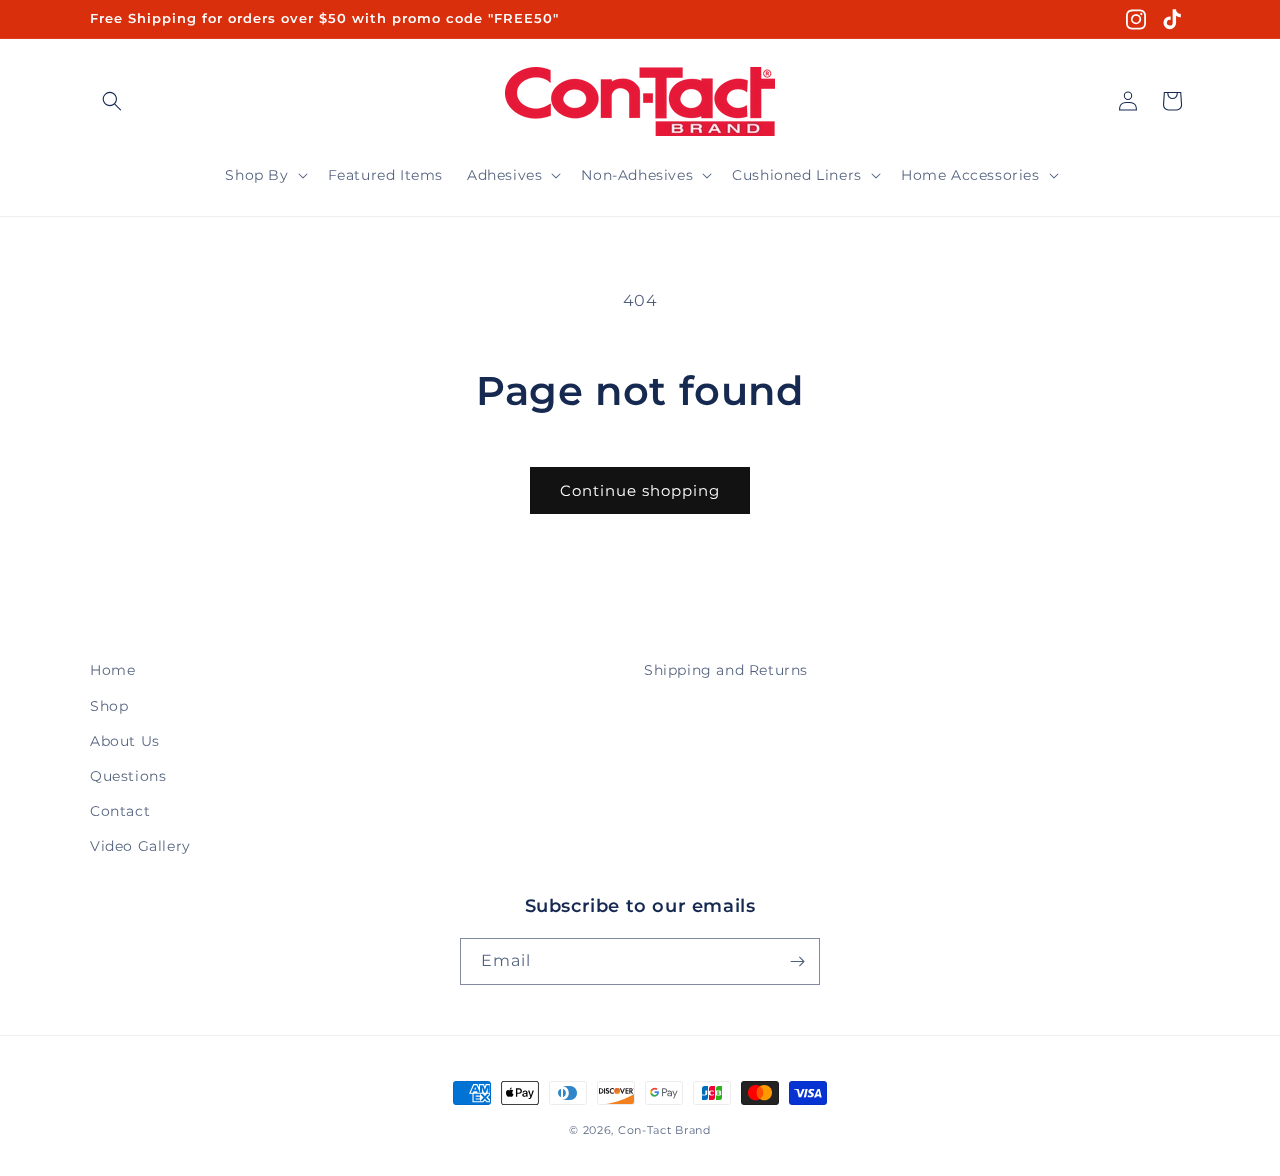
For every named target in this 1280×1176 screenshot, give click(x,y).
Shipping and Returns (726, 670)
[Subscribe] (797, 961)
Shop (109, 706)
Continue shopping (640, 490)
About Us (125, 741)
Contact (120, 811)
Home (112, 670)
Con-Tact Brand (664, 1130)
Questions (128, 776)
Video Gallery (140, 846)
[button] (112, 101)
